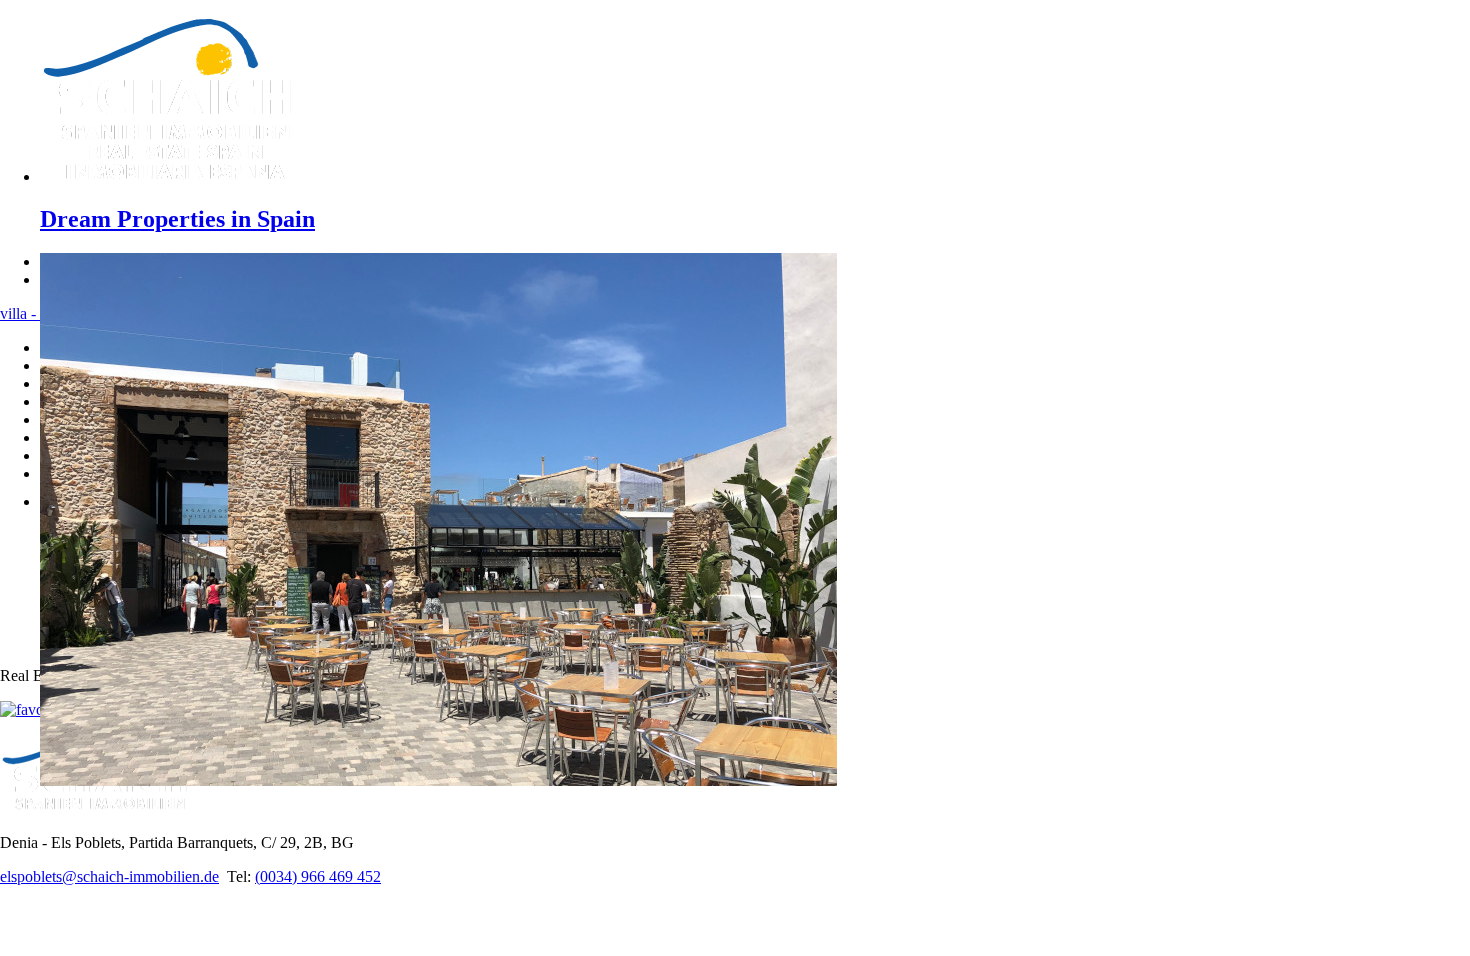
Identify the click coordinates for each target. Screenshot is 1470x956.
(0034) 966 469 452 (318, 876)
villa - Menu (38, 313)
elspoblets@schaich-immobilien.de (109, 876)
